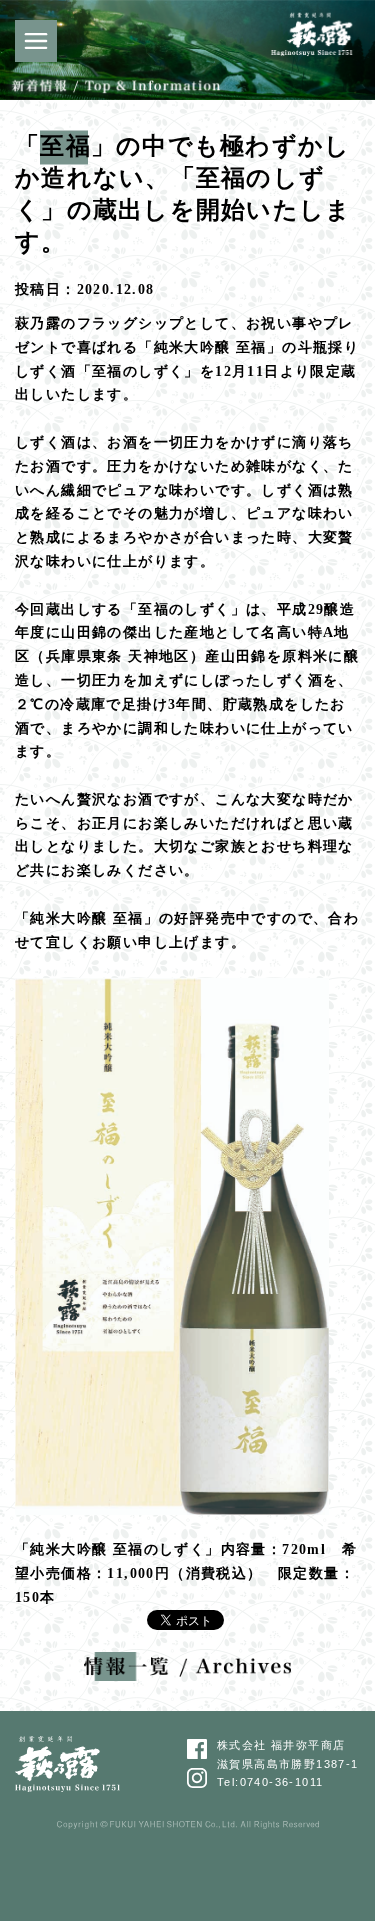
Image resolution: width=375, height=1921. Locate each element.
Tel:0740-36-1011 (270, 1782)
